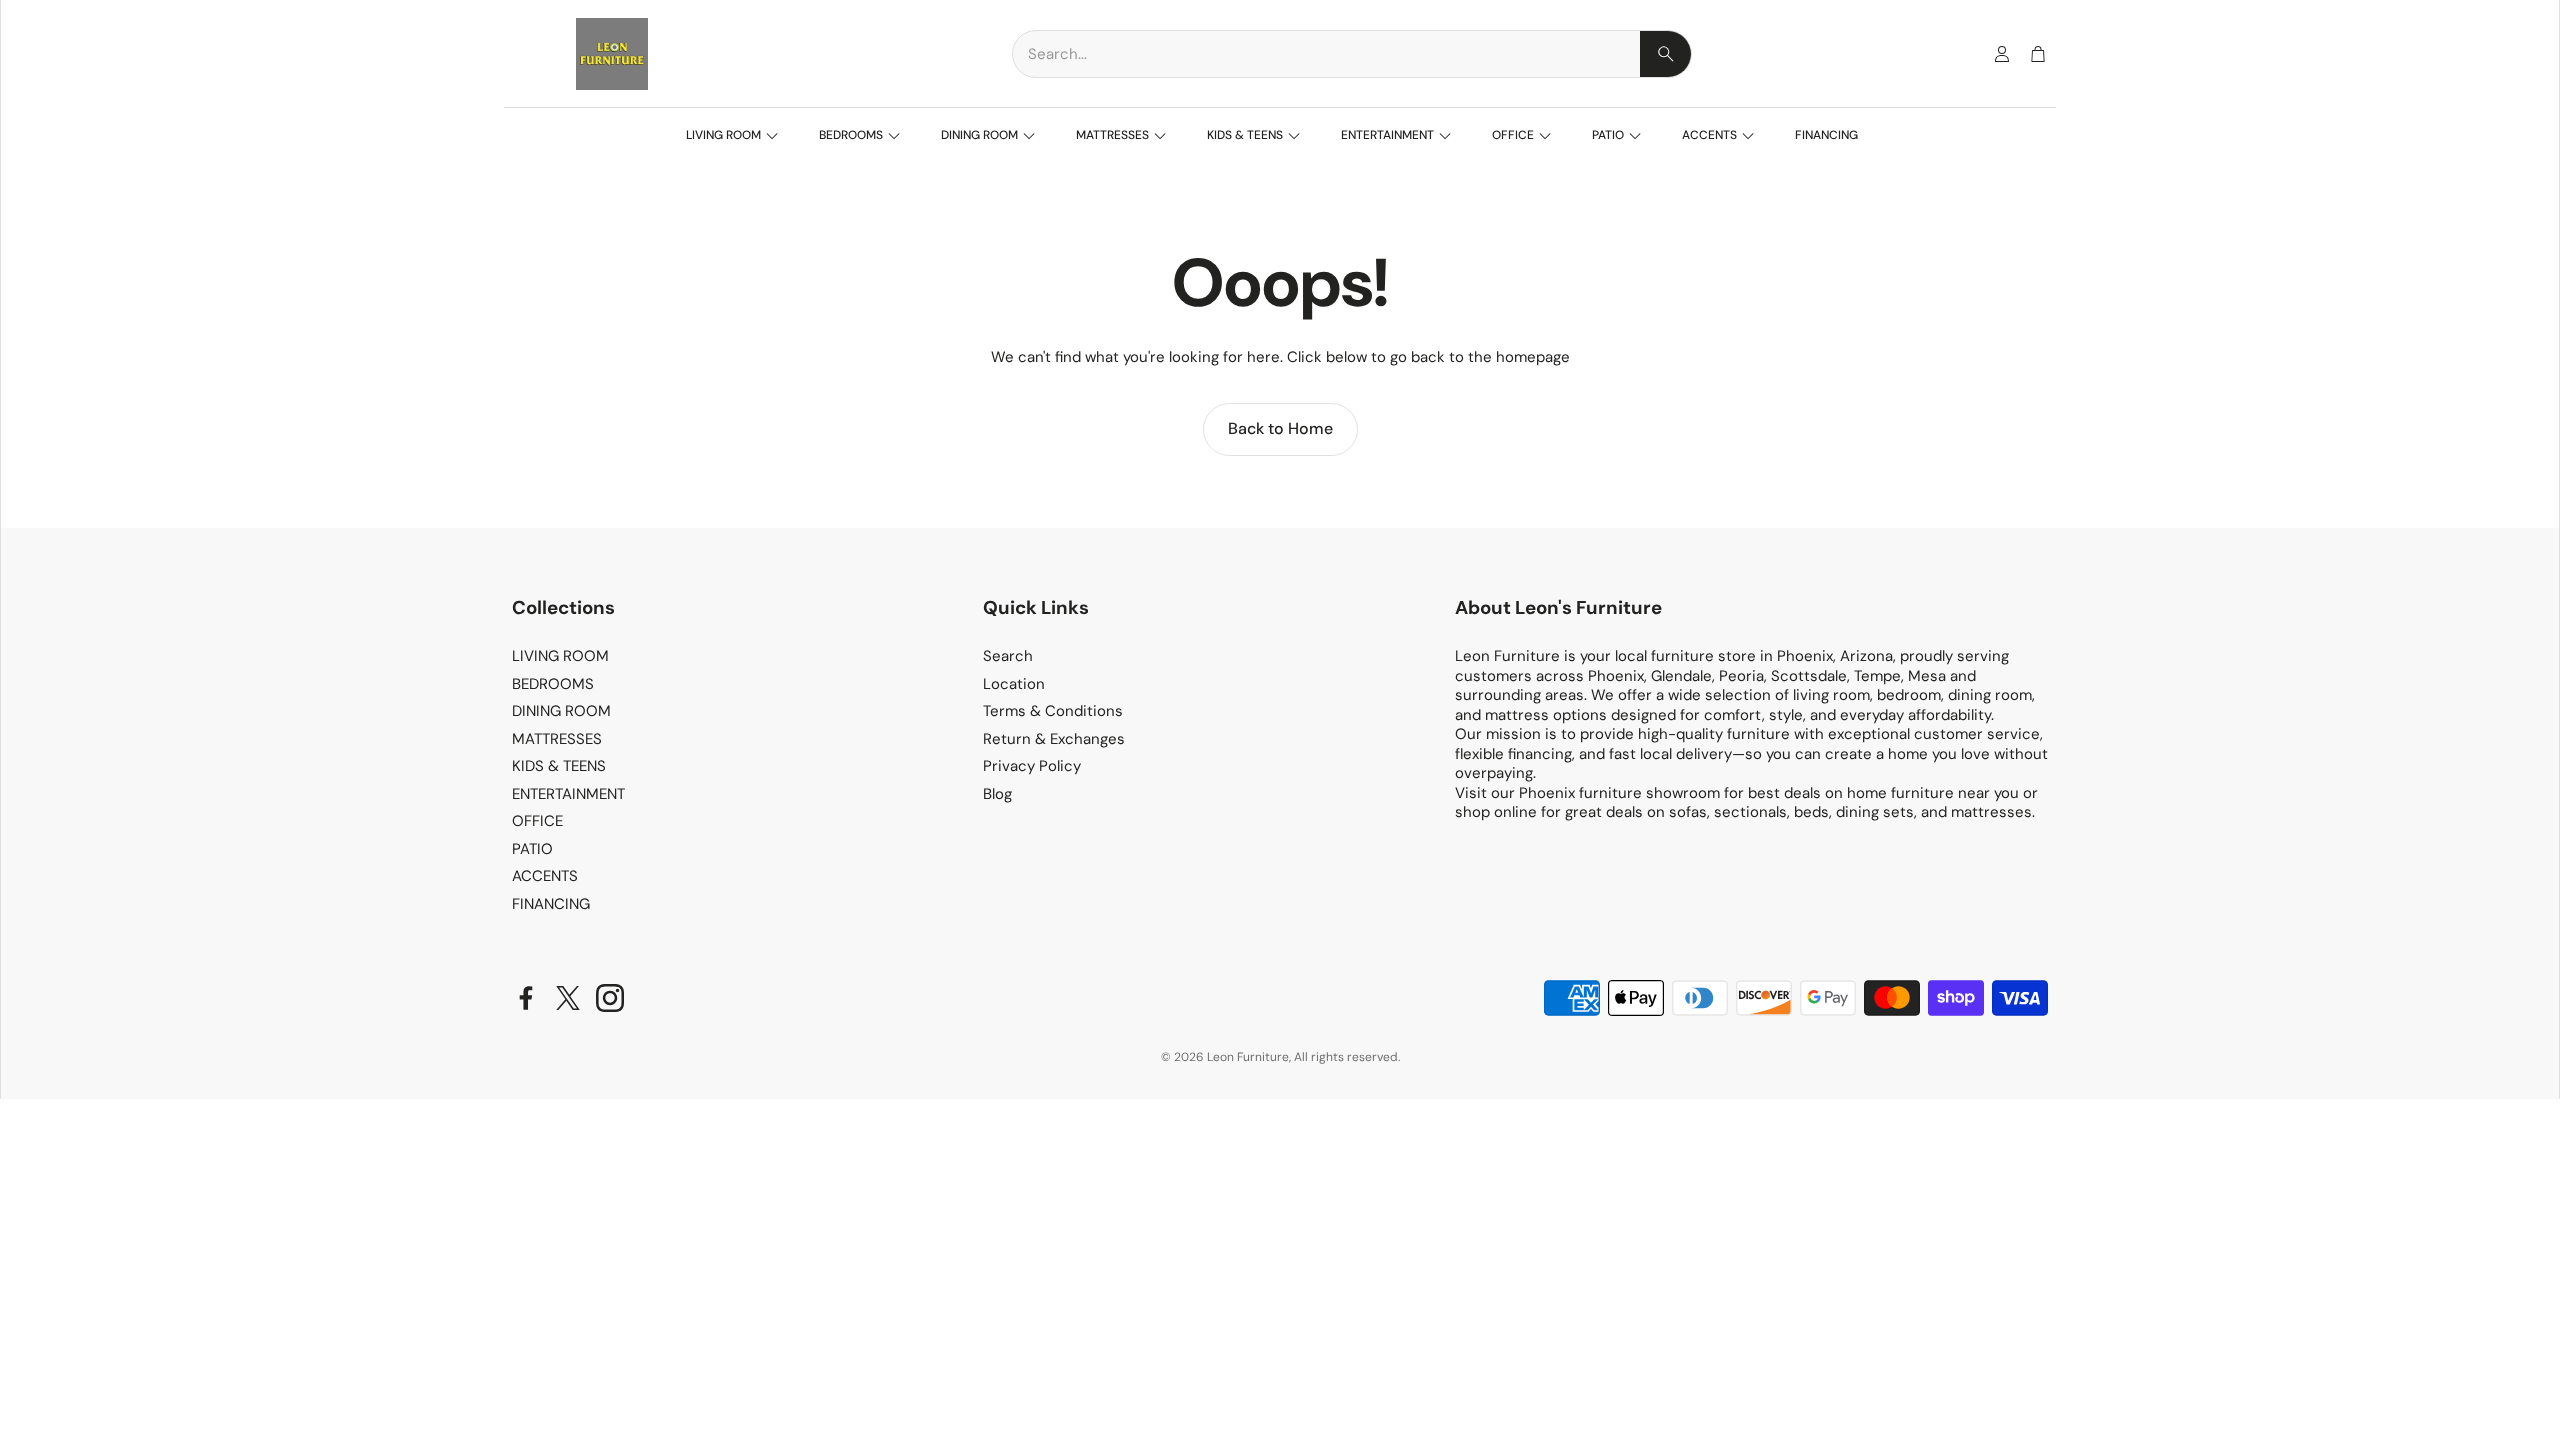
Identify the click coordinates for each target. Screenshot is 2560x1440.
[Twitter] (568, 998)
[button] (1352, 54)
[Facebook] (526, 998)
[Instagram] (610, 998)
